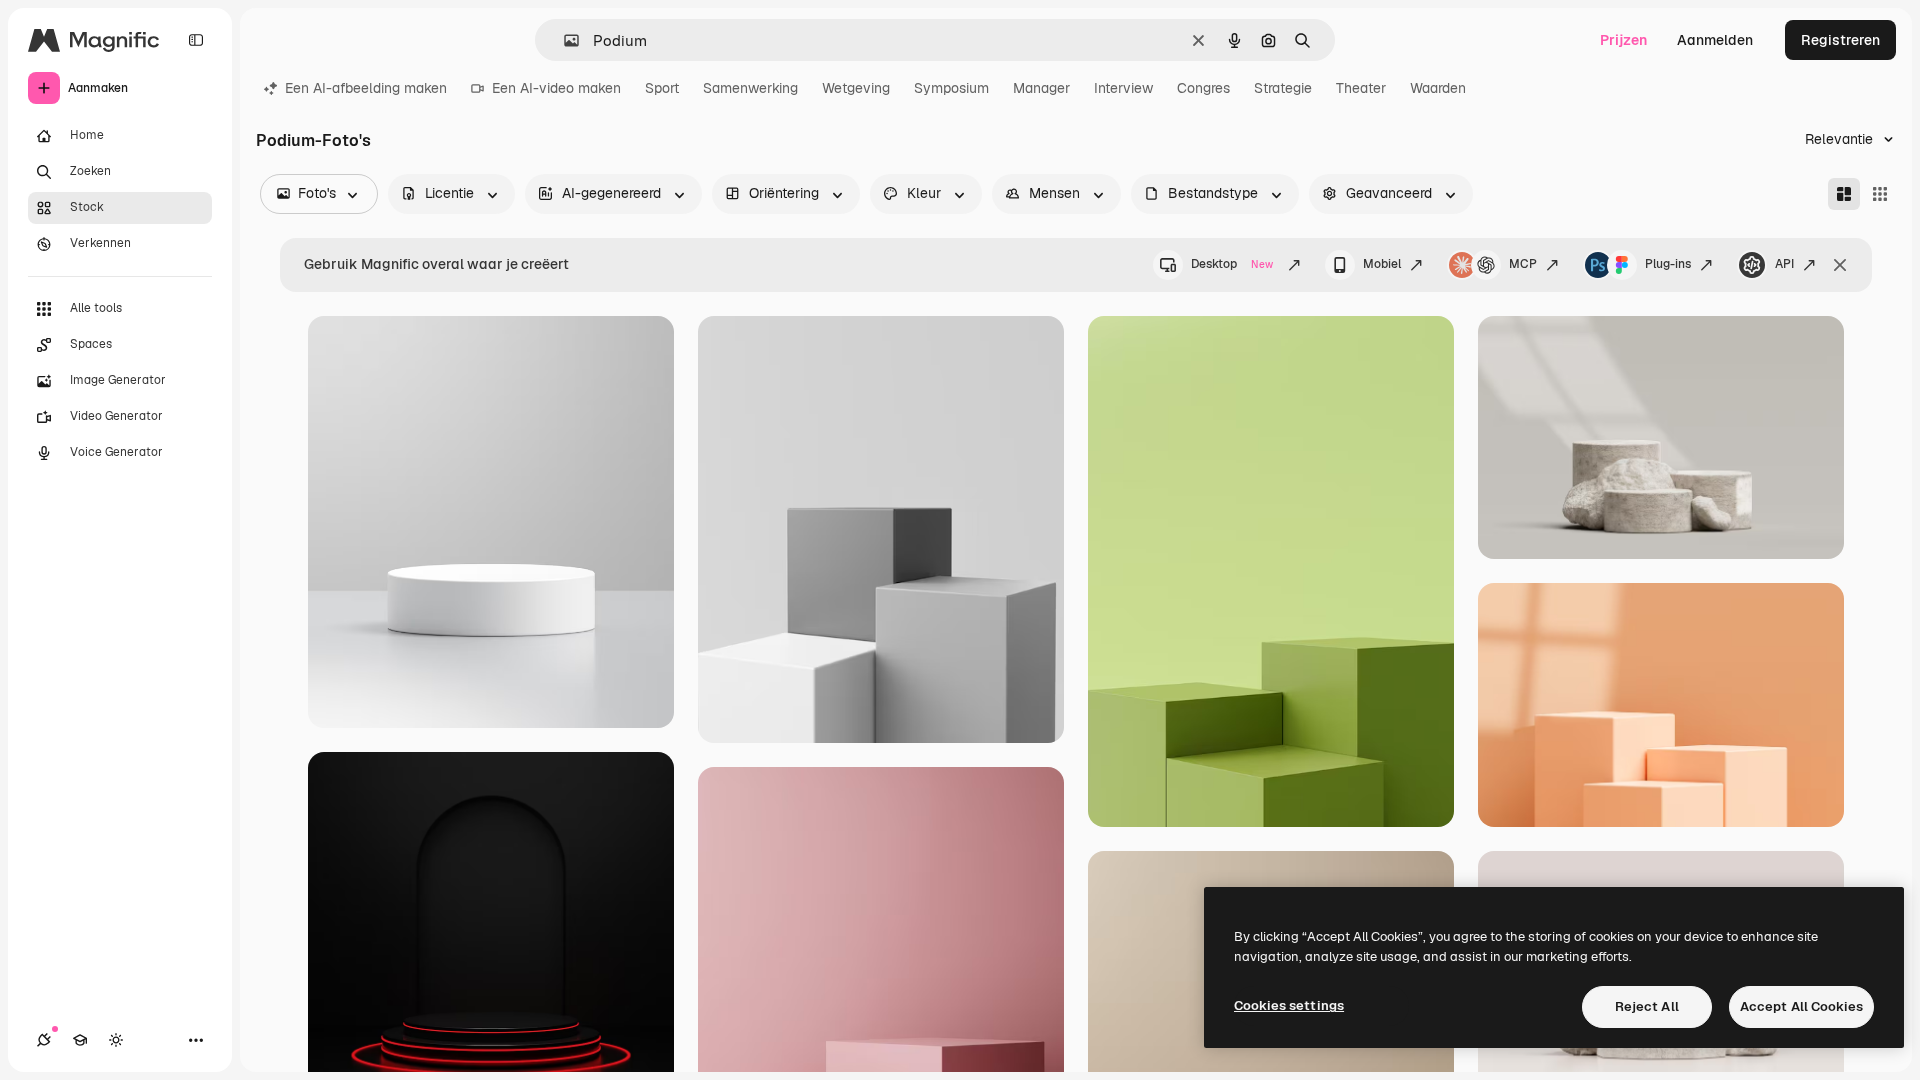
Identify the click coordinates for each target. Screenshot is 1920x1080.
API (1784, 264)
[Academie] (80, 1040)
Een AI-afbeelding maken (366, 88)
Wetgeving (856, 88)
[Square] (1880, 194)
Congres (1203, 88)
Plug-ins (1668, 264)
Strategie (1283, 88)
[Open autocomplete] (563, 40)
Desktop (1232, 264)
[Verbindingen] (44, 1040)
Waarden (1438, 88)
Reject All (1647, 1006)
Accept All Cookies (1801, 1006)
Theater (1361, 88)
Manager (1041, 88)
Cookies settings (1289, 1005)
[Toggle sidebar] (196, 40)
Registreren (1840, 40)
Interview (1123, 88)
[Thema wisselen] (116, 1040)
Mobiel (1382, 264)
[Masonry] (1844, 194)
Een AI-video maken (556, 88)
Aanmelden (1715, 40)
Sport (662, 88)
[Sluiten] (1840, 265)
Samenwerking (750, 88)
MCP (1523, 264)
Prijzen (1623, 40)
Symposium (951, 88)
